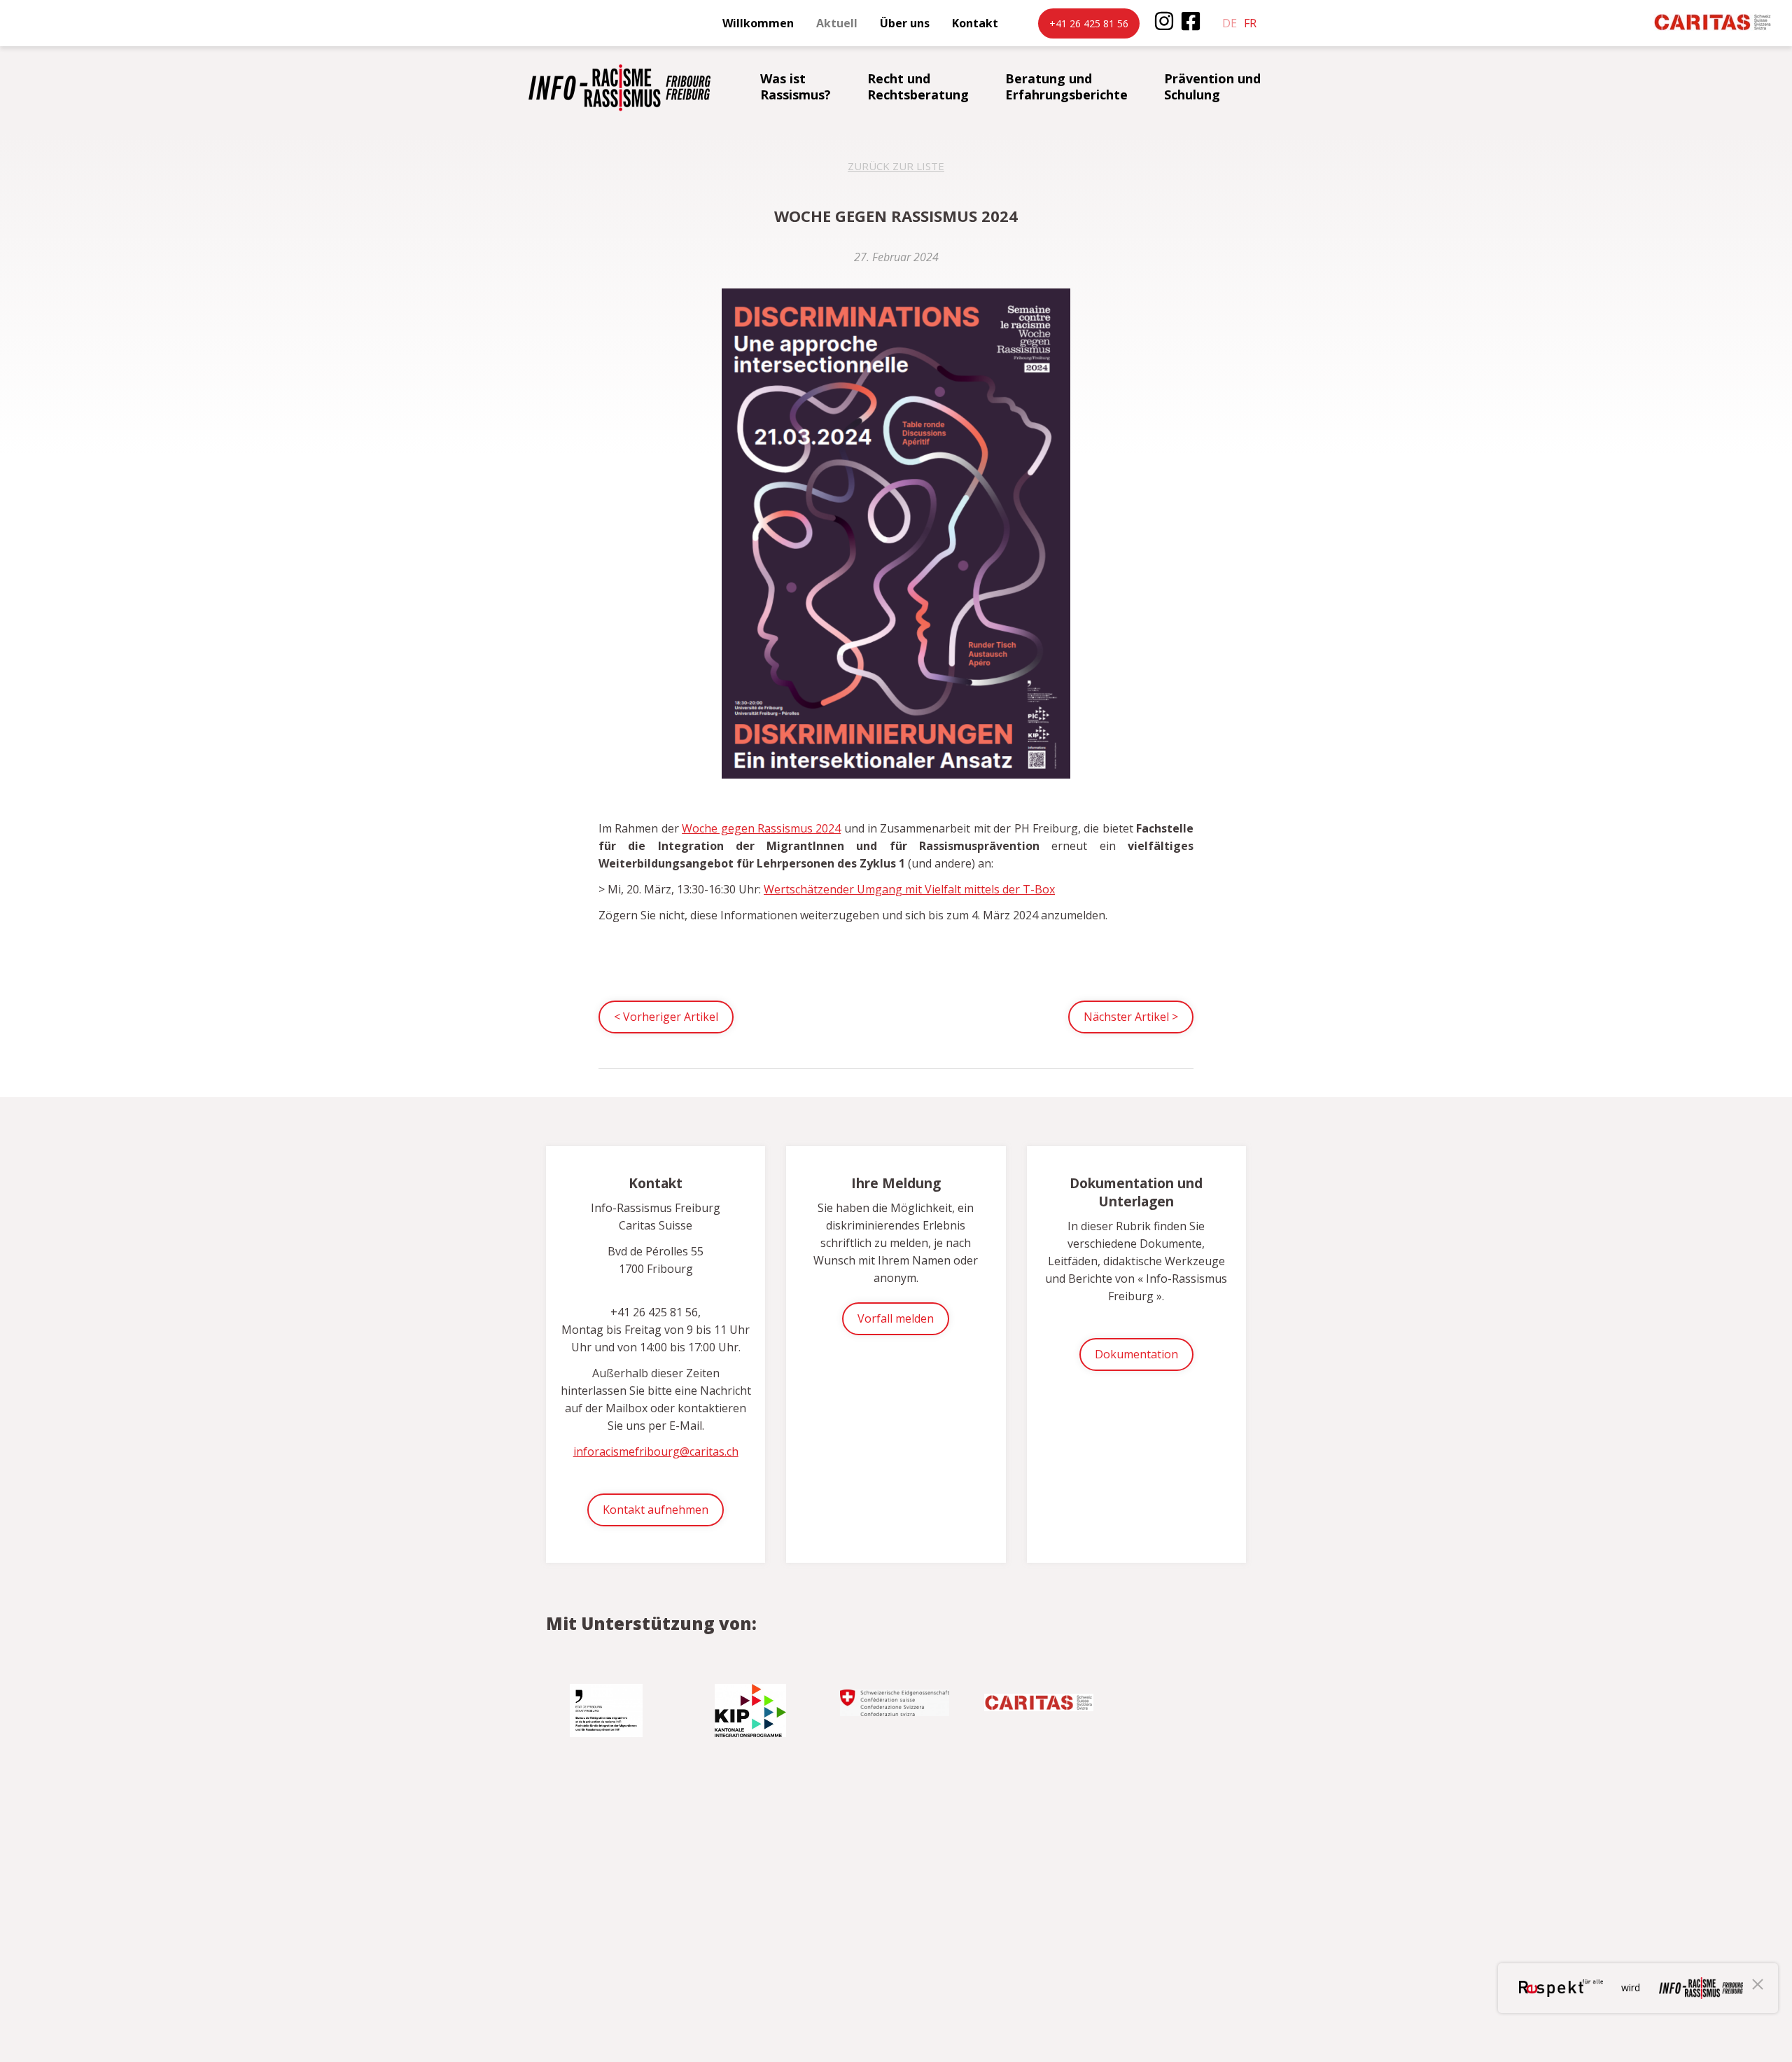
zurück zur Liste (896, 166)
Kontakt (975, 23)
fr (1250, 23)
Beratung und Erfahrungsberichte (1066, 86)
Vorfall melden (896, 1318)
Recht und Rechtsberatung (918, 86)
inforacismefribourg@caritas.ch (656, 1451)
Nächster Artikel (1131, 1017)
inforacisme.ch (619, 88)
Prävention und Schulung (1212, 86)
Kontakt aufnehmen (656, 1510)
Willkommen (758, 23)
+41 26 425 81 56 (1089, 23)
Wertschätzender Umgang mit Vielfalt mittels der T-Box (909, 889)
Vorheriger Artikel (666, 1017)
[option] (608, 1705)
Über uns (905, 23)
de (1230, 23)
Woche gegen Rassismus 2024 (761, 828)
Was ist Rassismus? (796, 86)
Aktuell (837, 23)
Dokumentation (1136, 1354)
